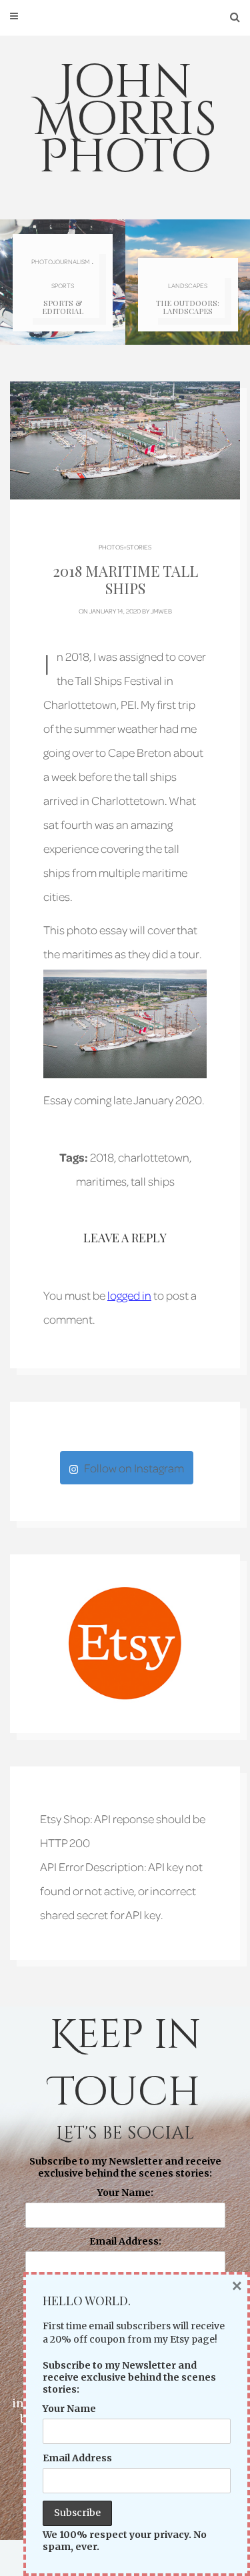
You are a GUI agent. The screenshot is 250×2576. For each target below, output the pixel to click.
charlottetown (154, 1157)
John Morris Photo (125, 120)
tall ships (153, 1181)
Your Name (69, 2409)
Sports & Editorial (63, 307)
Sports (63, 285)
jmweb (161, 611)
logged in (129, 1295)
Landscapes (188, 285)
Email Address (77, 2458)
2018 (102, 1157)
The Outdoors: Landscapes (188, 307)
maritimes (101, 1181)
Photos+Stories (125, 547)
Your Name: (125, 2193)
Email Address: (125, 2241)
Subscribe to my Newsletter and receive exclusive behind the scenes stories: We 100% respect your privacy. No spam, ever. (125, 2246)
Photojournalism (60, 261)
